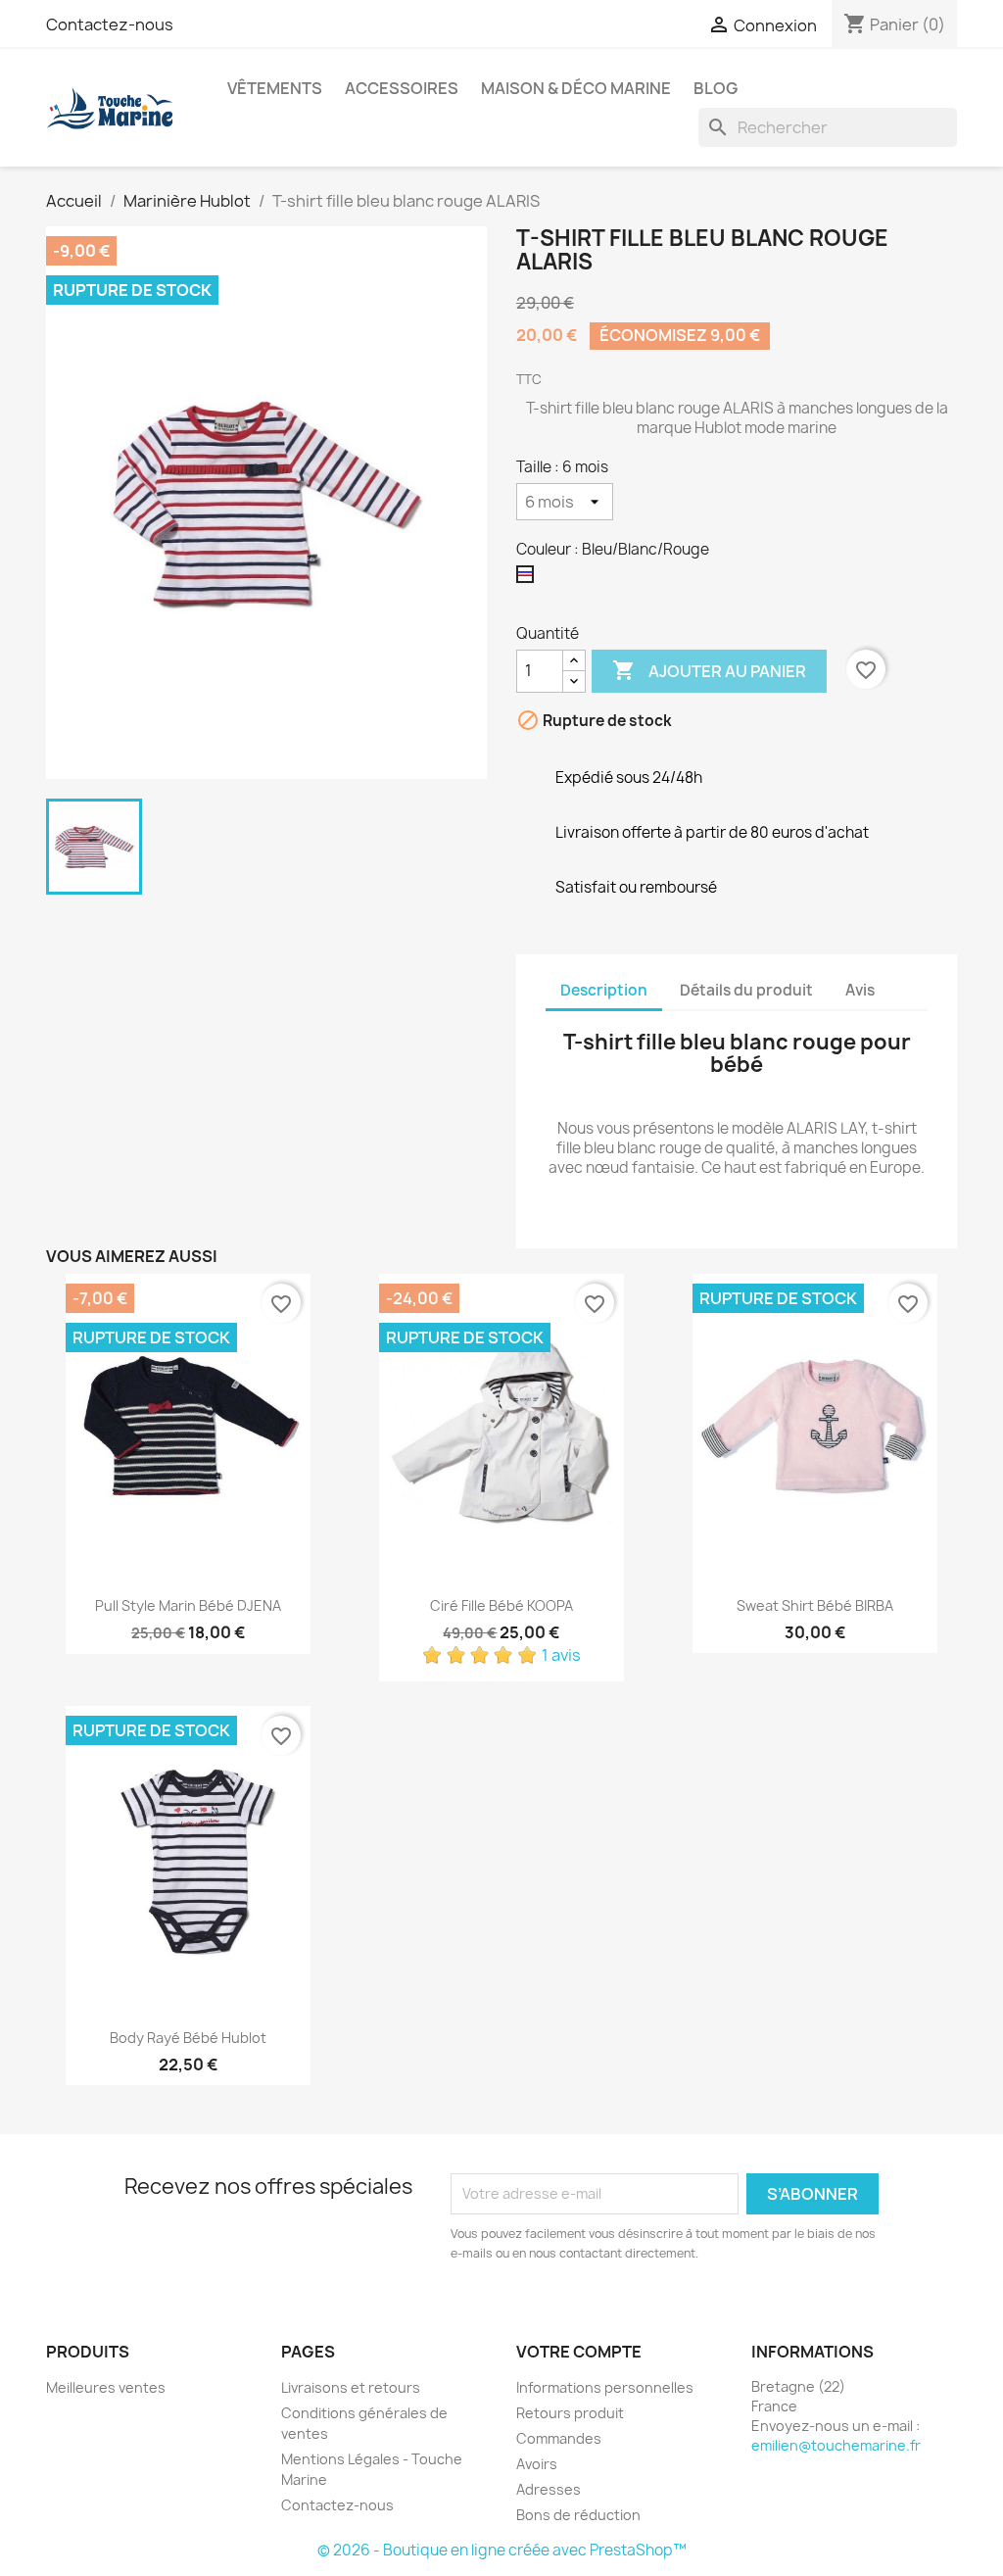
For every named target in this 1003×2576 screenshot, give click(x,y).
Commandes (559, 2438)
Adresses (549, 2489)
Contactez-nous (110, 24)
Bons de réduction (578, 2515)
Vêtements (275, 88)
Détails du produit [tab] (746, 990)
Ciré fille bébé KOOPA (501, 1605)
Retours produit (570, 2413)
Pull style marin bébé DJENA (188, 1605)
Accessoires (402, 88)
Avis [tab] (860, 990)
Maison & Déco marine (576, 88)
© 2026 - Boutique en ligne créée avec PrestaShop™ (502, 2550)
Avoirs (537, 2464)
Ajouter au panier (709, 670)
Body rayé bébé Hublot (188, 2038)
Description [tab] (604, 990)
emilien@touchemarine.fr (836, 2445)
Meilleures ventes (106, 2387)
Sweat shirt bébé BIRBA (815, 1605)
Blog (716, 88)
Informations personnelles (605, 2387)
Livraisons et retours (351, 2387)
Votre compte (579, 2352)
